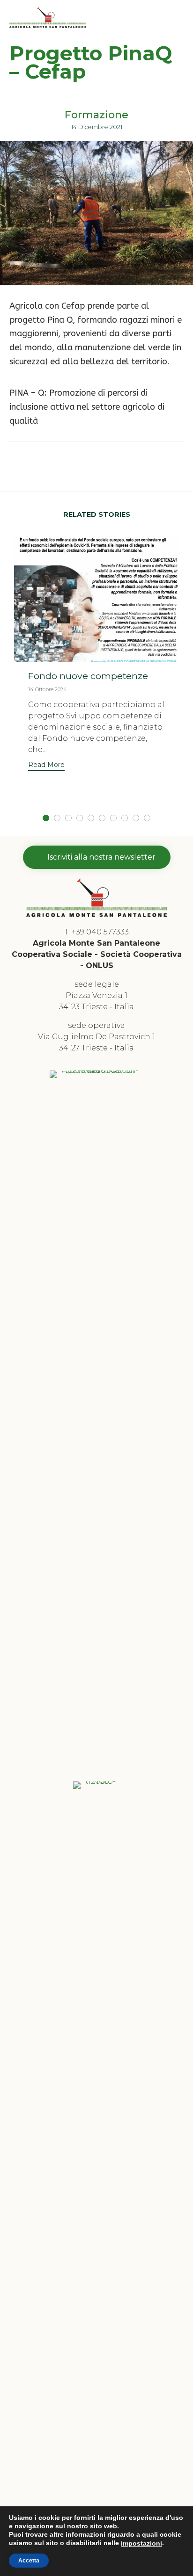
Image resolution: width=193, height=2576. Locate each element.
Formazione (96, 115)
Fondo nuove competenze (88, 676)
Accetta (29, 2561)
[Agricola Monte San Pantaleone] (48, 18)
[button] (46, 766)
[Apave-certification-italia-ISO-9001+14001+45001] (96, 1070)
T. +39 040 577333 (96, 932)
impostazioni (141, 2543)
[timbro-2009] (96, 1781)
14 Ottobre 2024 (48, 689)
